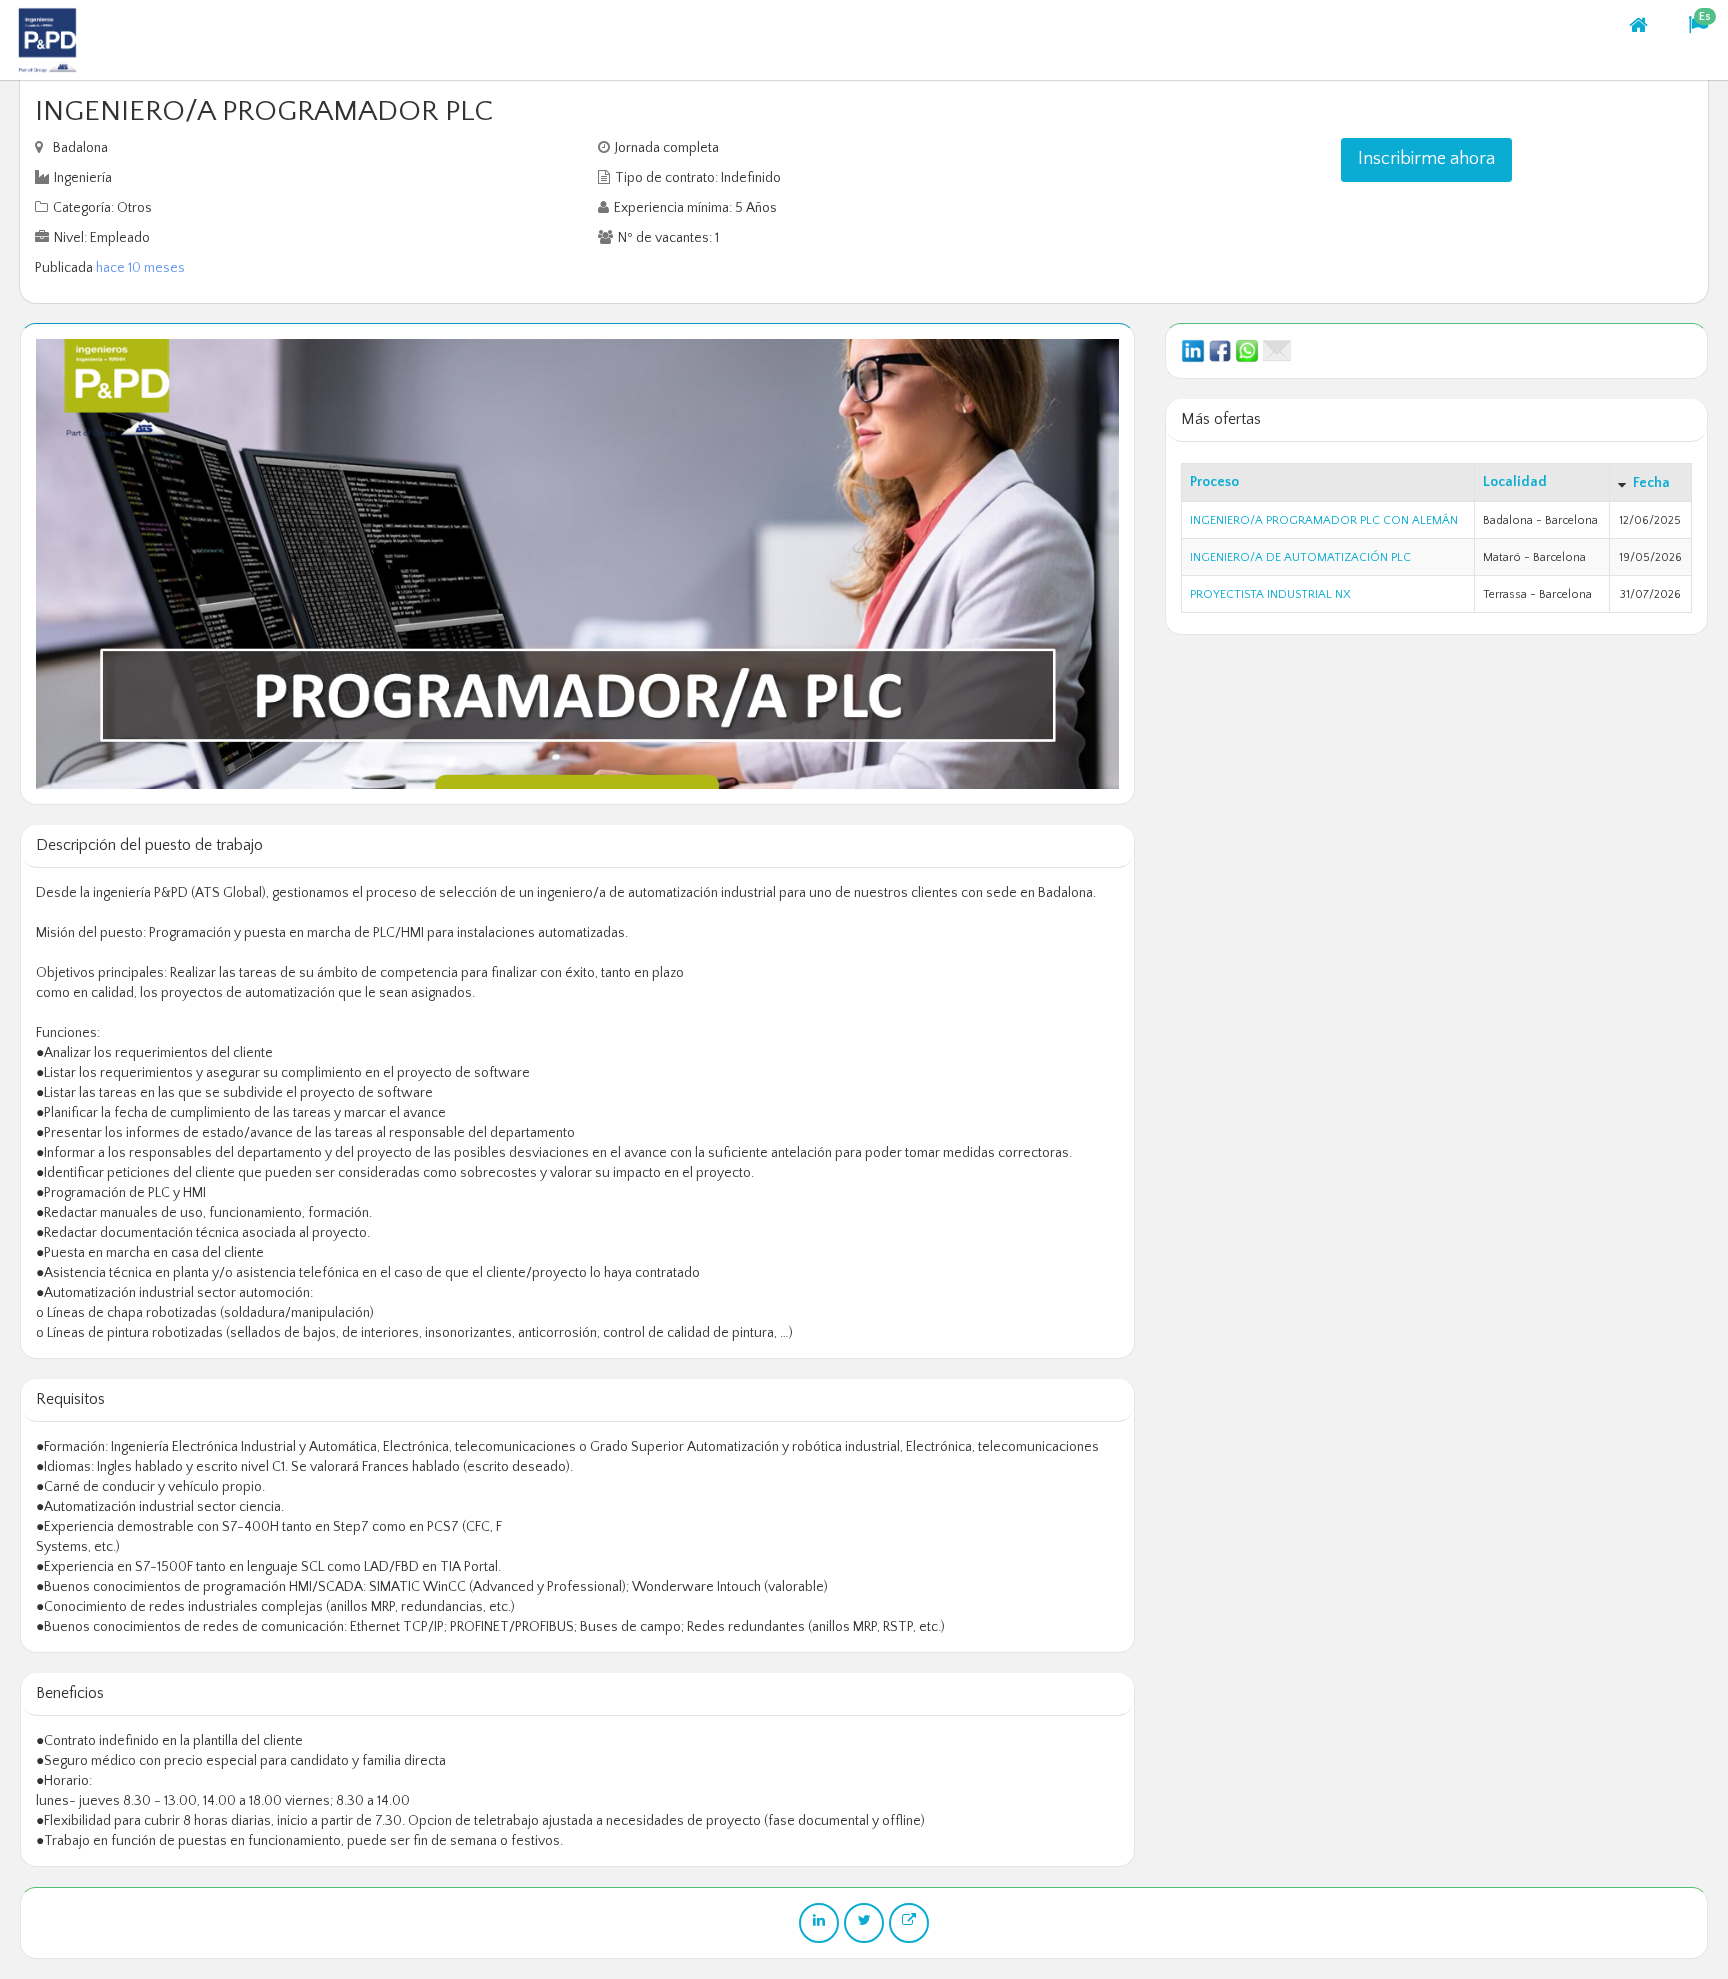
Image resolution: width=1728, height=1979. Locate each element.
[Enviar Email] (1277, 350)
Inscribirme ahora (1426, 159)
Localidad (1515, 482)
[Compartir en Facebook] (1220, 350)
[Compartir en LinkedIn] (1193, 350)
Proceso (1214, 482)
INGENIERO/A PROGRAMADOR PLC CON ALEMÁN (1324, 520)
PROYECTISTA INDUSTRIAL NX (1270, 594)
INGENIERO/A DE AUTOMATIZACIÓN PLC (1300, 557)
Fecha (1651, 483)
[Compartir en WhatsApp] (1247, 350)
